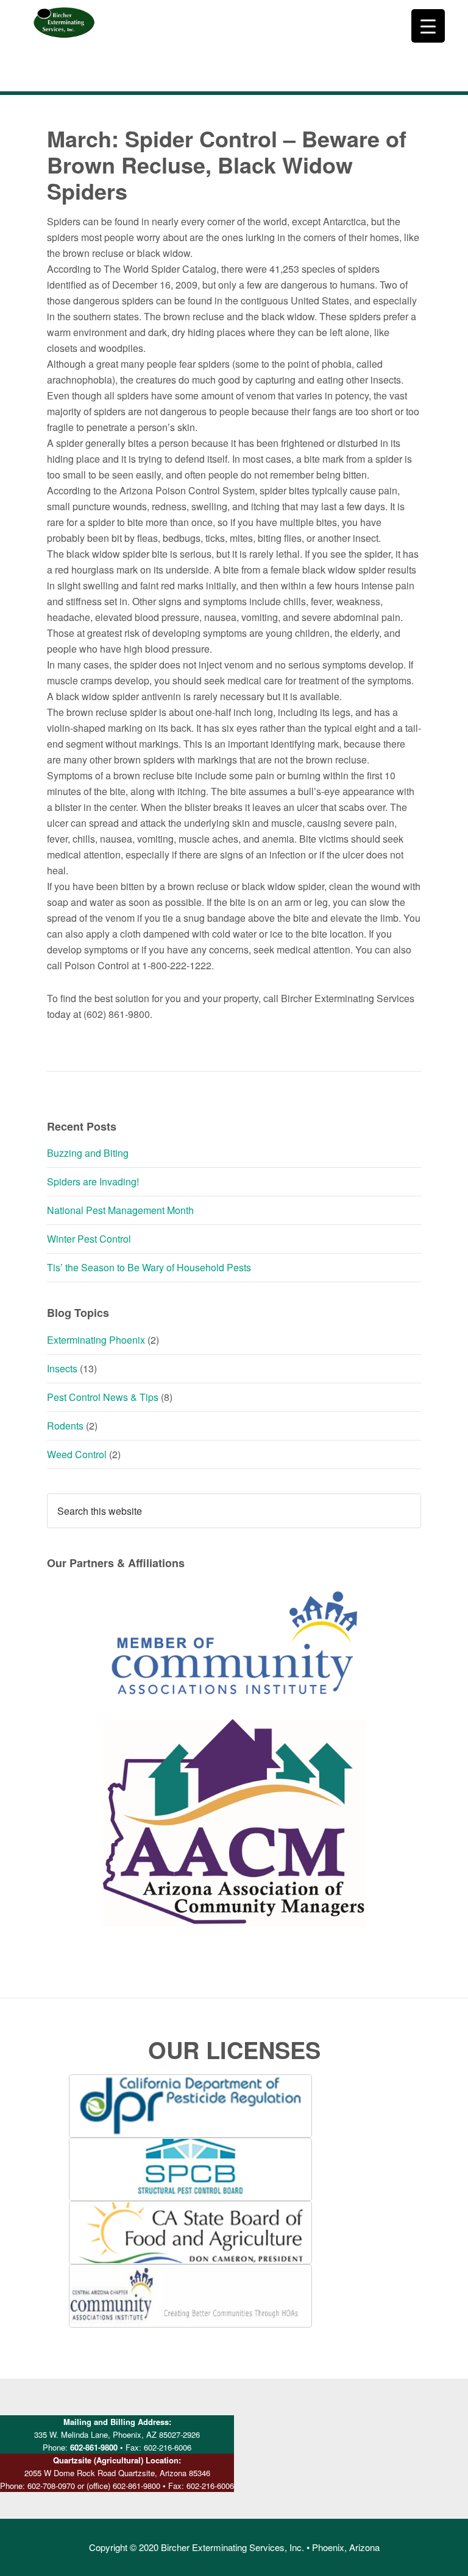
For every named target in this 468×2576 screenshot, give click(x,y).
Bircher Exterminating (64, 46)
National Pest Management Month (120, 1210)
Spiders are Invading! (93, 1181)
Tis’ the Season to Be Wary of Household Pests (149, 1267)
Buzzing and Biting (88, 1153)
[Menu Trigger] (428, 26)
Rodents (65, 1426)
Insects (62, 1368)
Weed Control (77, 1454)
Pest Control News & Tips (103, 1397)
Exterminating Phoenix (96, 1340)
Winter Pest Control (89, 1239)
